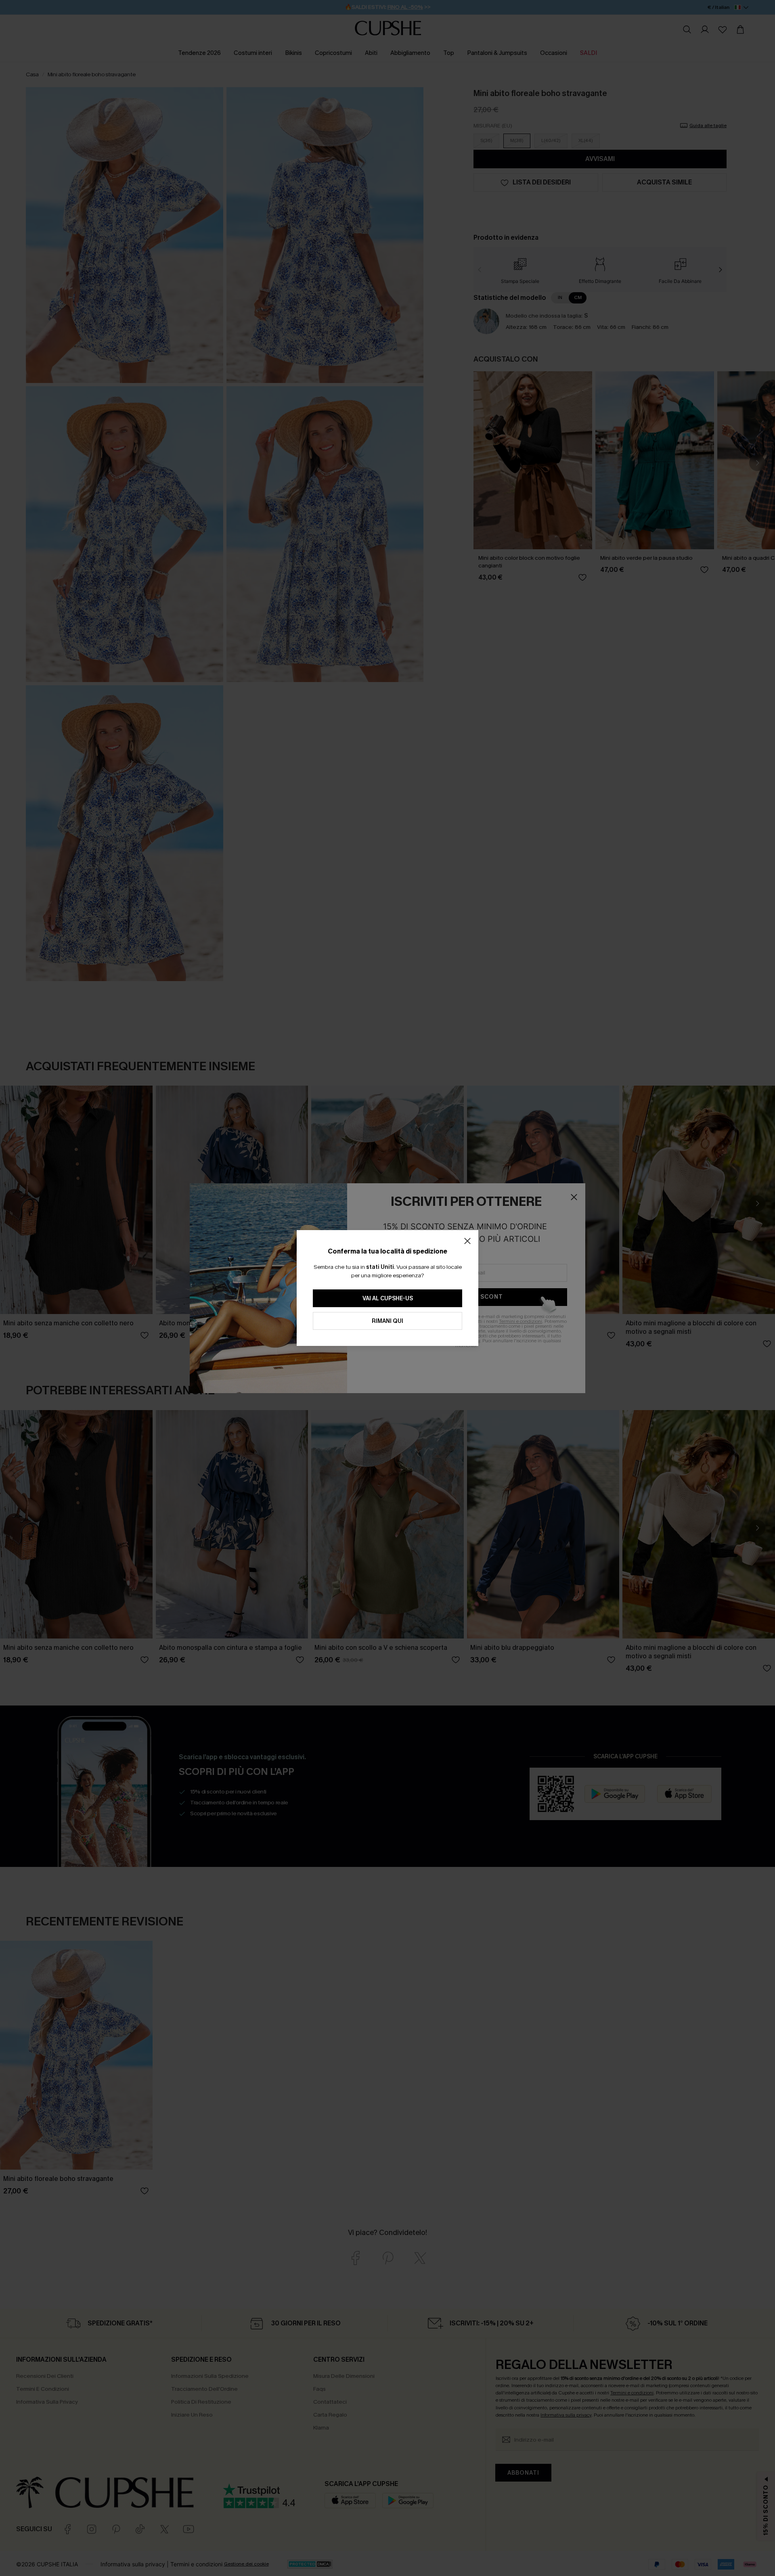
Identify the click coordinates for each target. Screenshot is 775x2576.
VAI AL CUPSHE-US (388, 1298)
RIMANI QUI (387, 1321)
